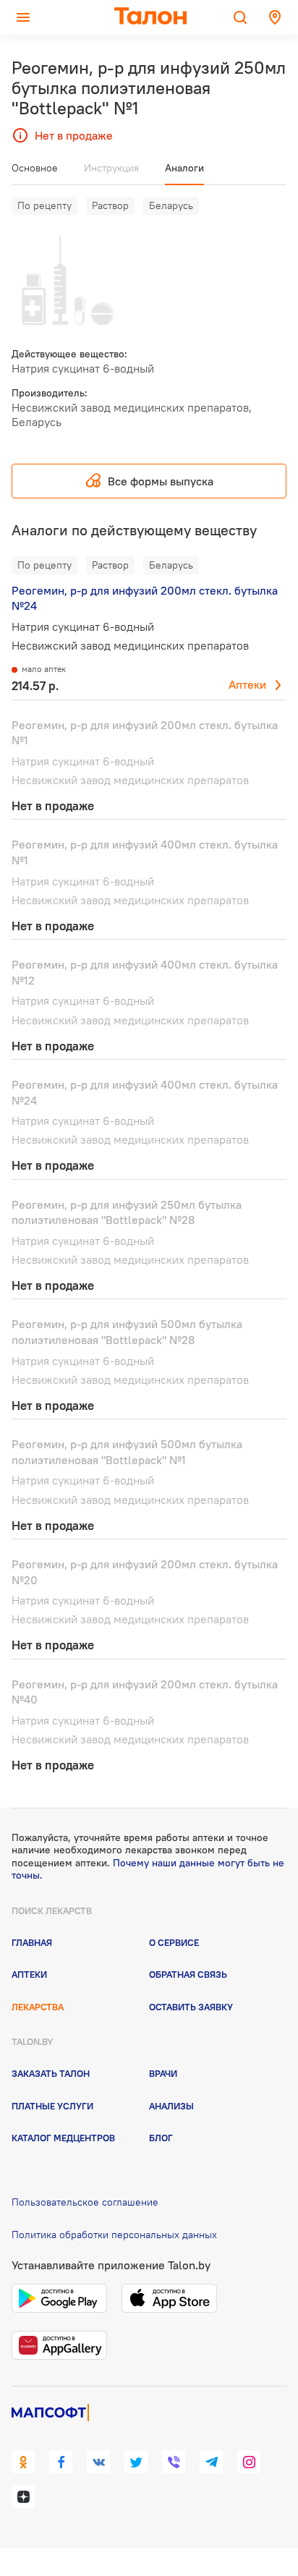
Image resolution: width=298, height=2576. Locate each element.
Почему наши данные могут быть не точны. (148, 1869)
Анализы (171, 2106)
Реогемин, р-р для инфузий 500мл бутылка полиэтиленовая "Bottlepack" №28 (127, 1332)
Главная (32, 1942)
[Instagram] (249, 2462)
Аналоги (184, 168)
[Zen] (23, 2496)
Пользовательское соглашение (85, 2202)
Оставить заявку (191, 2007)
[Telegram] (211, 2462)
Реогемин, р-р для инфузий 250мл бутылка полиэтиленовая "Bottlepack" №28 (127, 1212)
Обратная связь (188, 1974)
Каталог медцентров (63, 2138)
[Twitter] (136, 2462)
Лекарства (38, 2007)
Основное (35, 168)
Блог (161, 2138)
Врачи (163, 2073)
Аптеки (247, 684)
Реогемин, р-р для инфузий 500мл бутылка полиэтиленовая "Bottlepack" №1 (127, 1452)
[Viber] (174, 2462)
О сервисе (174, 1942)
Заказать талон (51, 2073)
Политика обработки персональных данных (114, 2235)
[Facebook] (61, 2462)
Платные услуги (52, 2106)
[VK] (98, 2462)
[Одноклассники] (23, 2462)
